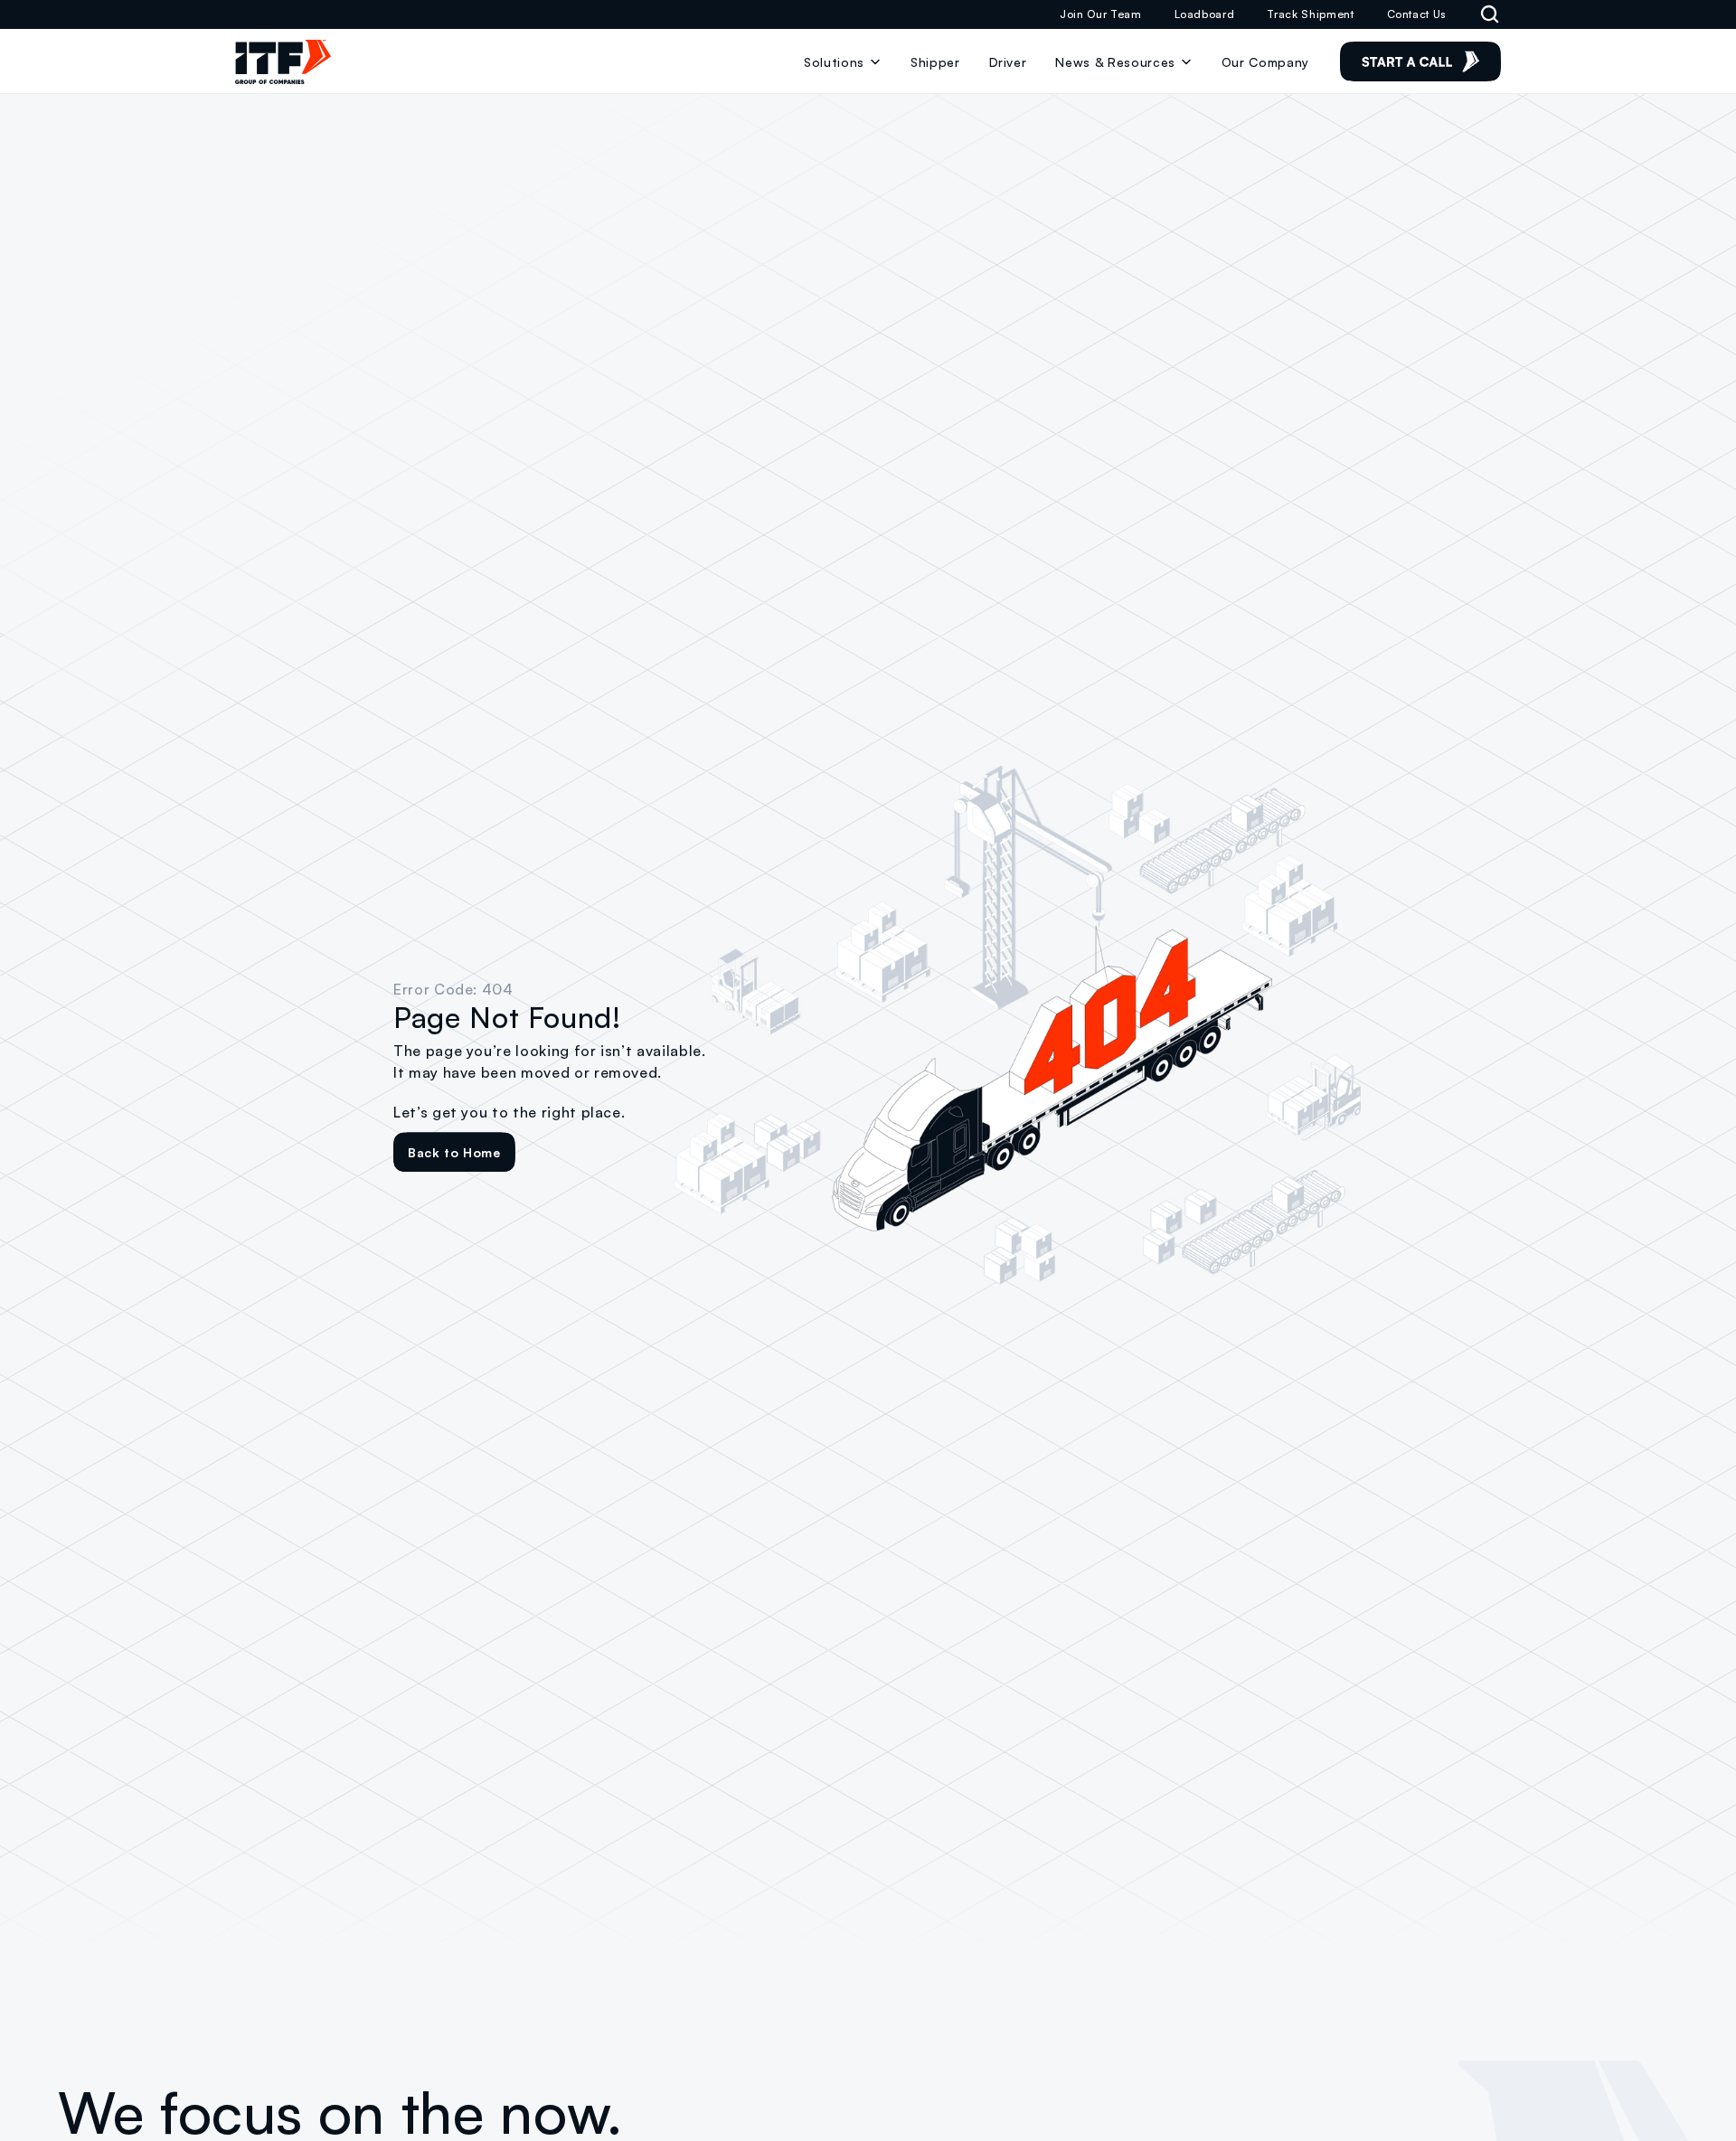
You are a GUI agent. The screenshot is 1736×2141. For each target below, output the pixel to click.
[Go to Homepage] (283, 62)
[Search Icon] (1490, 14)
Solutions (834, 62)
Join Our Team (1100, 14)
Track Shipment (1310, 14)
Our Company (1265, 62)
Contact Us (1417, 14)
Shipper (935, 62)
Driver (1008, 62)
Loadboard (1205, 14)
